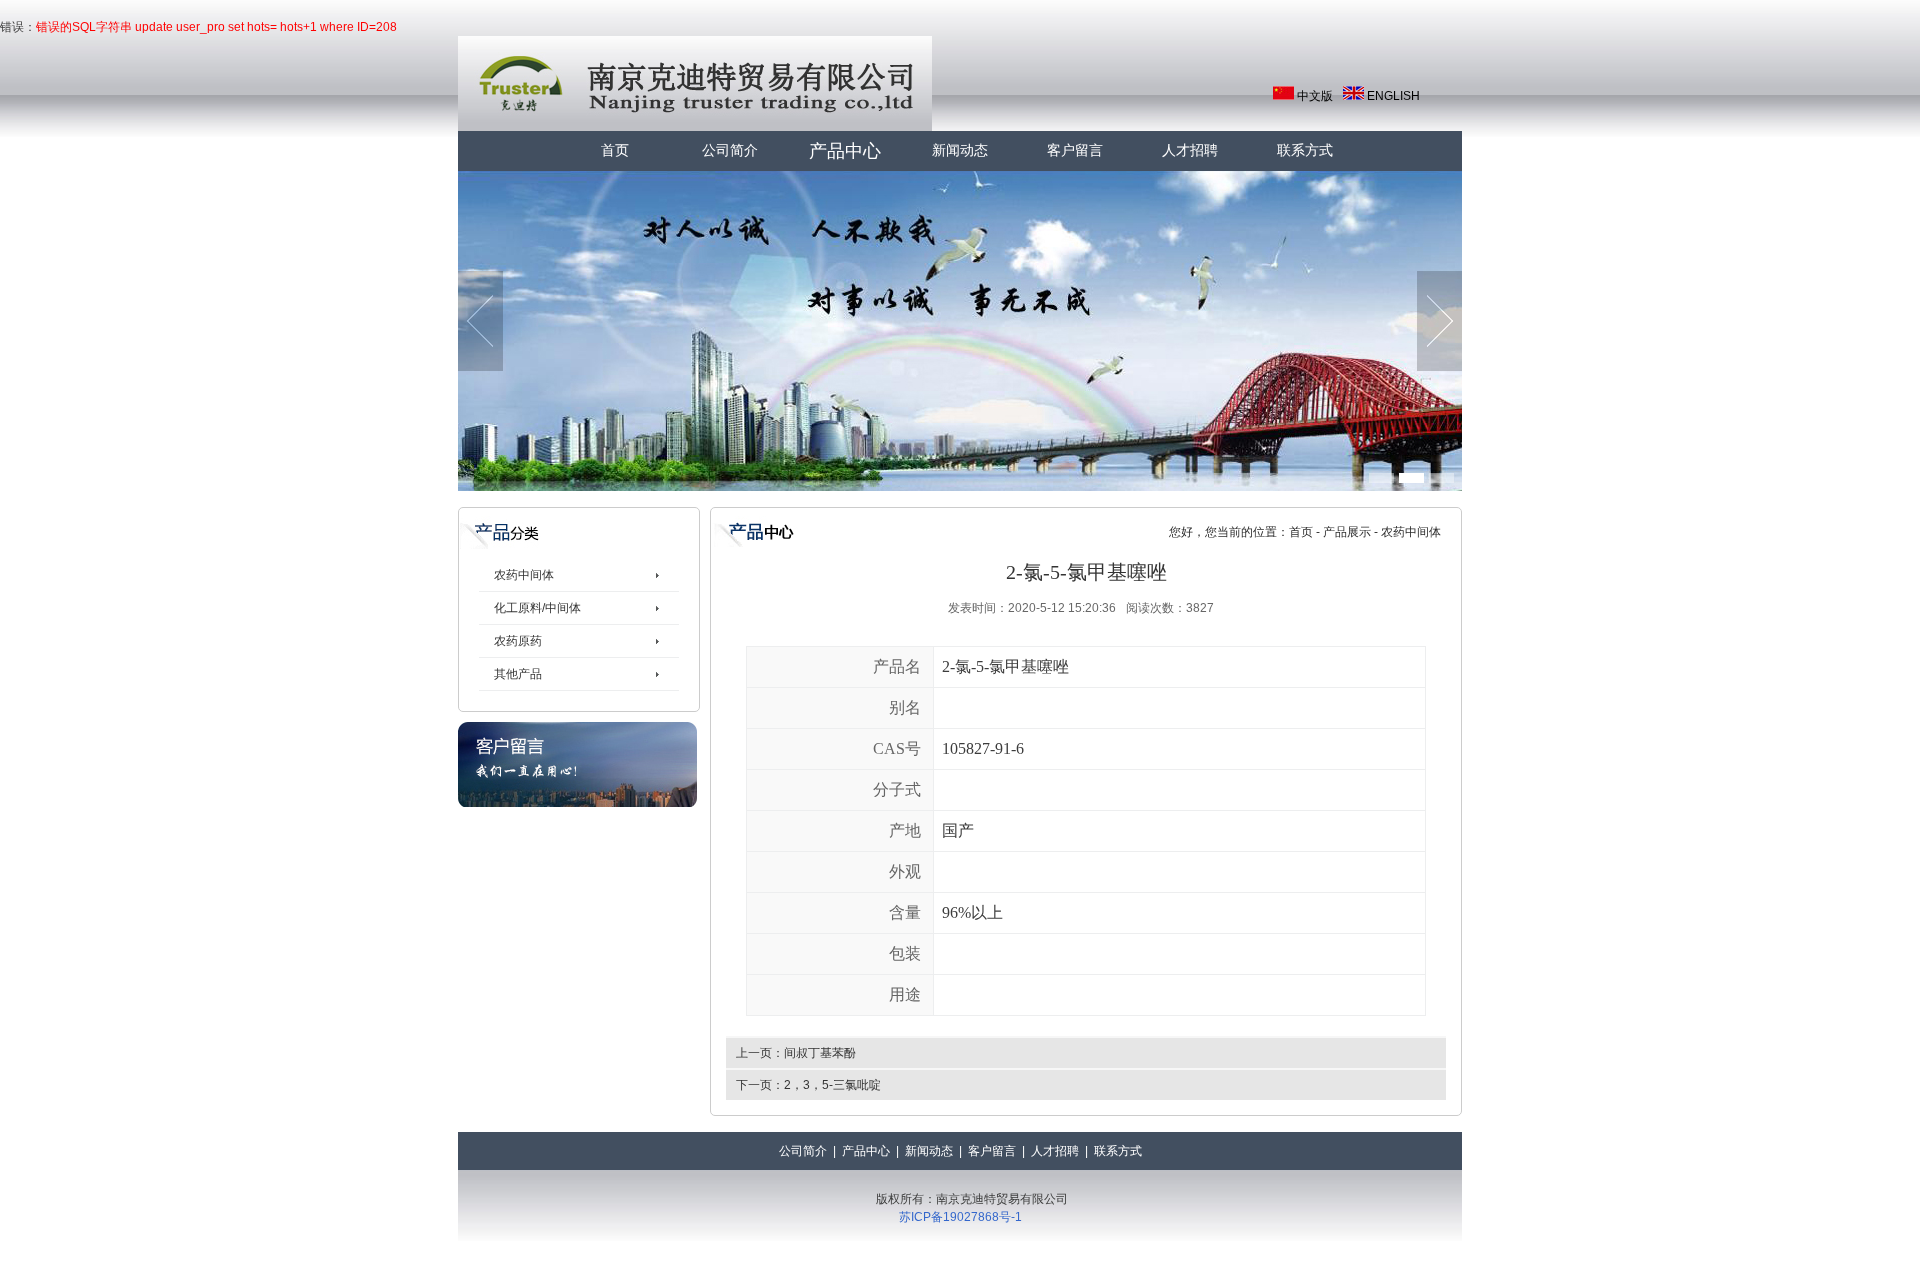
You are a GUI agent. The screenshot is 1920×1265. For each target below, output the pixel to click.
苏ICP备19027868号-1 (960, 1217)
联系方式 (1305, 150)
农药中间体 (524, 575)
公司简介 (730, 150)
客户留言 (1075, 150)
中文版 (1315, 96)
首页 (615, 150)
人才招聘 (1190, 150)
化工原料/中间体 (537, 608)
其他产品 (518, 674)
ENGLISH (1393, 96)
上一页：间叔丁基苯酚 (796, 1053)
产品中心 (845, 151)
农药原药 (518, 641)
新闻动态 (960, 150)
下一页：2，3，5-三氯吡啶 (808, 1085)
